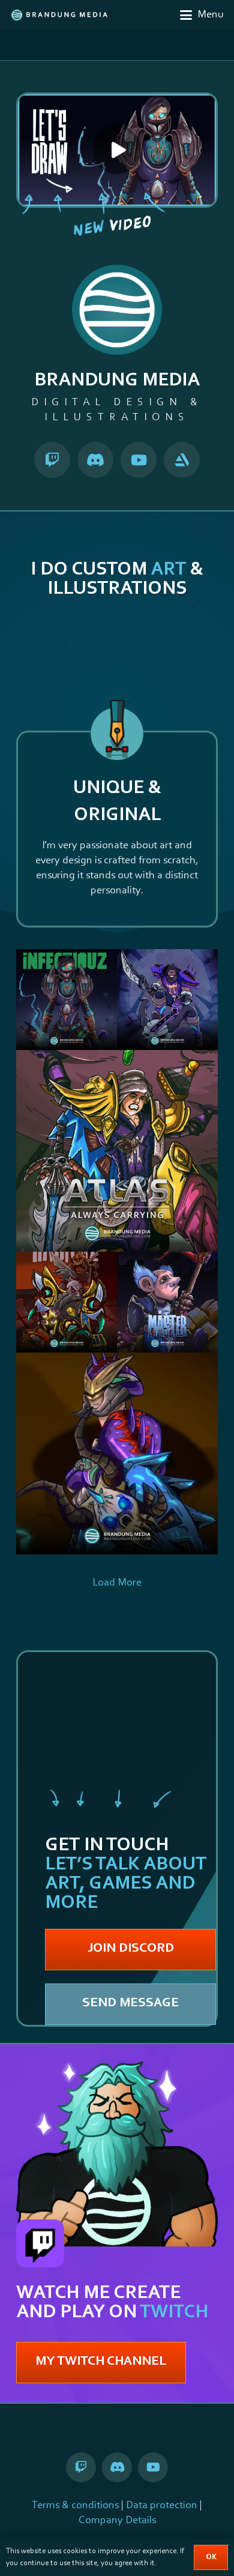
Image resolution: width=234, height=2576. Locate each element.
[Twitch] (52, 460)
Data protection (162, 2506)
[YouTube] (139, 460)
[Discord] (95, 460)
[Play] (117, 150)
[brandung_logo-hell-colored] (59, 15)
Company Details (117, 2521)
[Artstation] (182, 460)
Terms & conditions (75, 2506)
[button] (202, 15)
